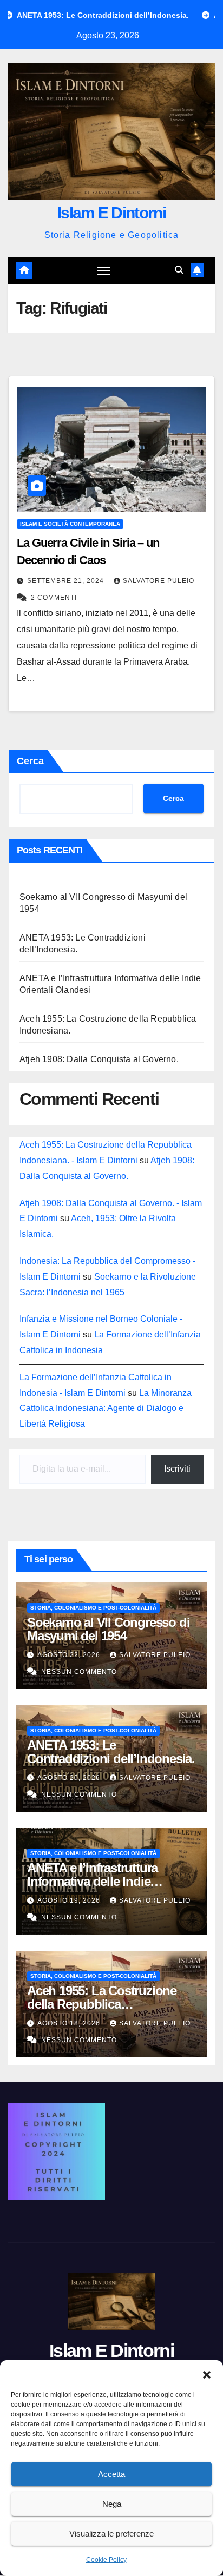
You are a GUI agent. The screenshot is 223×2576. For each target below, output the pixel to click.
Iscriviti (177, 1469)
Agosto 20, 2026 (70, 1778)
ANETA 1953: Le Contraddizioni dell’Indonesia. (111, 1752)
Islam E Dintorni (111, 213)
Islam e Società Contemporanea (70, 524)
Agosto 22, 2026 (70, 1655)
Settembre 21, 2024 (67, 581)
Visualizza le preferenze (111, 2534)
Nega (112, 2504)
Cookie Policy (106, 2560)
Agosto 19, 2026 (70, 1900)
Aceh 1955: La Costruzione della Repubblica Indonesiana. (102, 2004)
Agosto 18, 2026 (70, 2023)
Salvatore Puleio (159, 581)
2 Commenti (54, 598)
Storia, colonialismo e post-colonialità (93, 1608)
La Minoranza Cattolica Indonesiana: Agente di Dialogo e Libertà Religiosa (106, 1409)
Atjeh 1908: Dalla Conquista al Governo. (99, 1059)
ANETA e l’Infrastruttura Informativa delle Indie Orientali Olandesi (92, 1881)
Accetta (111, 2474)
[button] (207, 2374)
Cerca (30, 761)
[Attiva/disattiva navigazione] (104, 270)
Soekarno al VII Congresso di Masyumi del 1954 (108, 1629)
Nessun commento (79, 1672)
